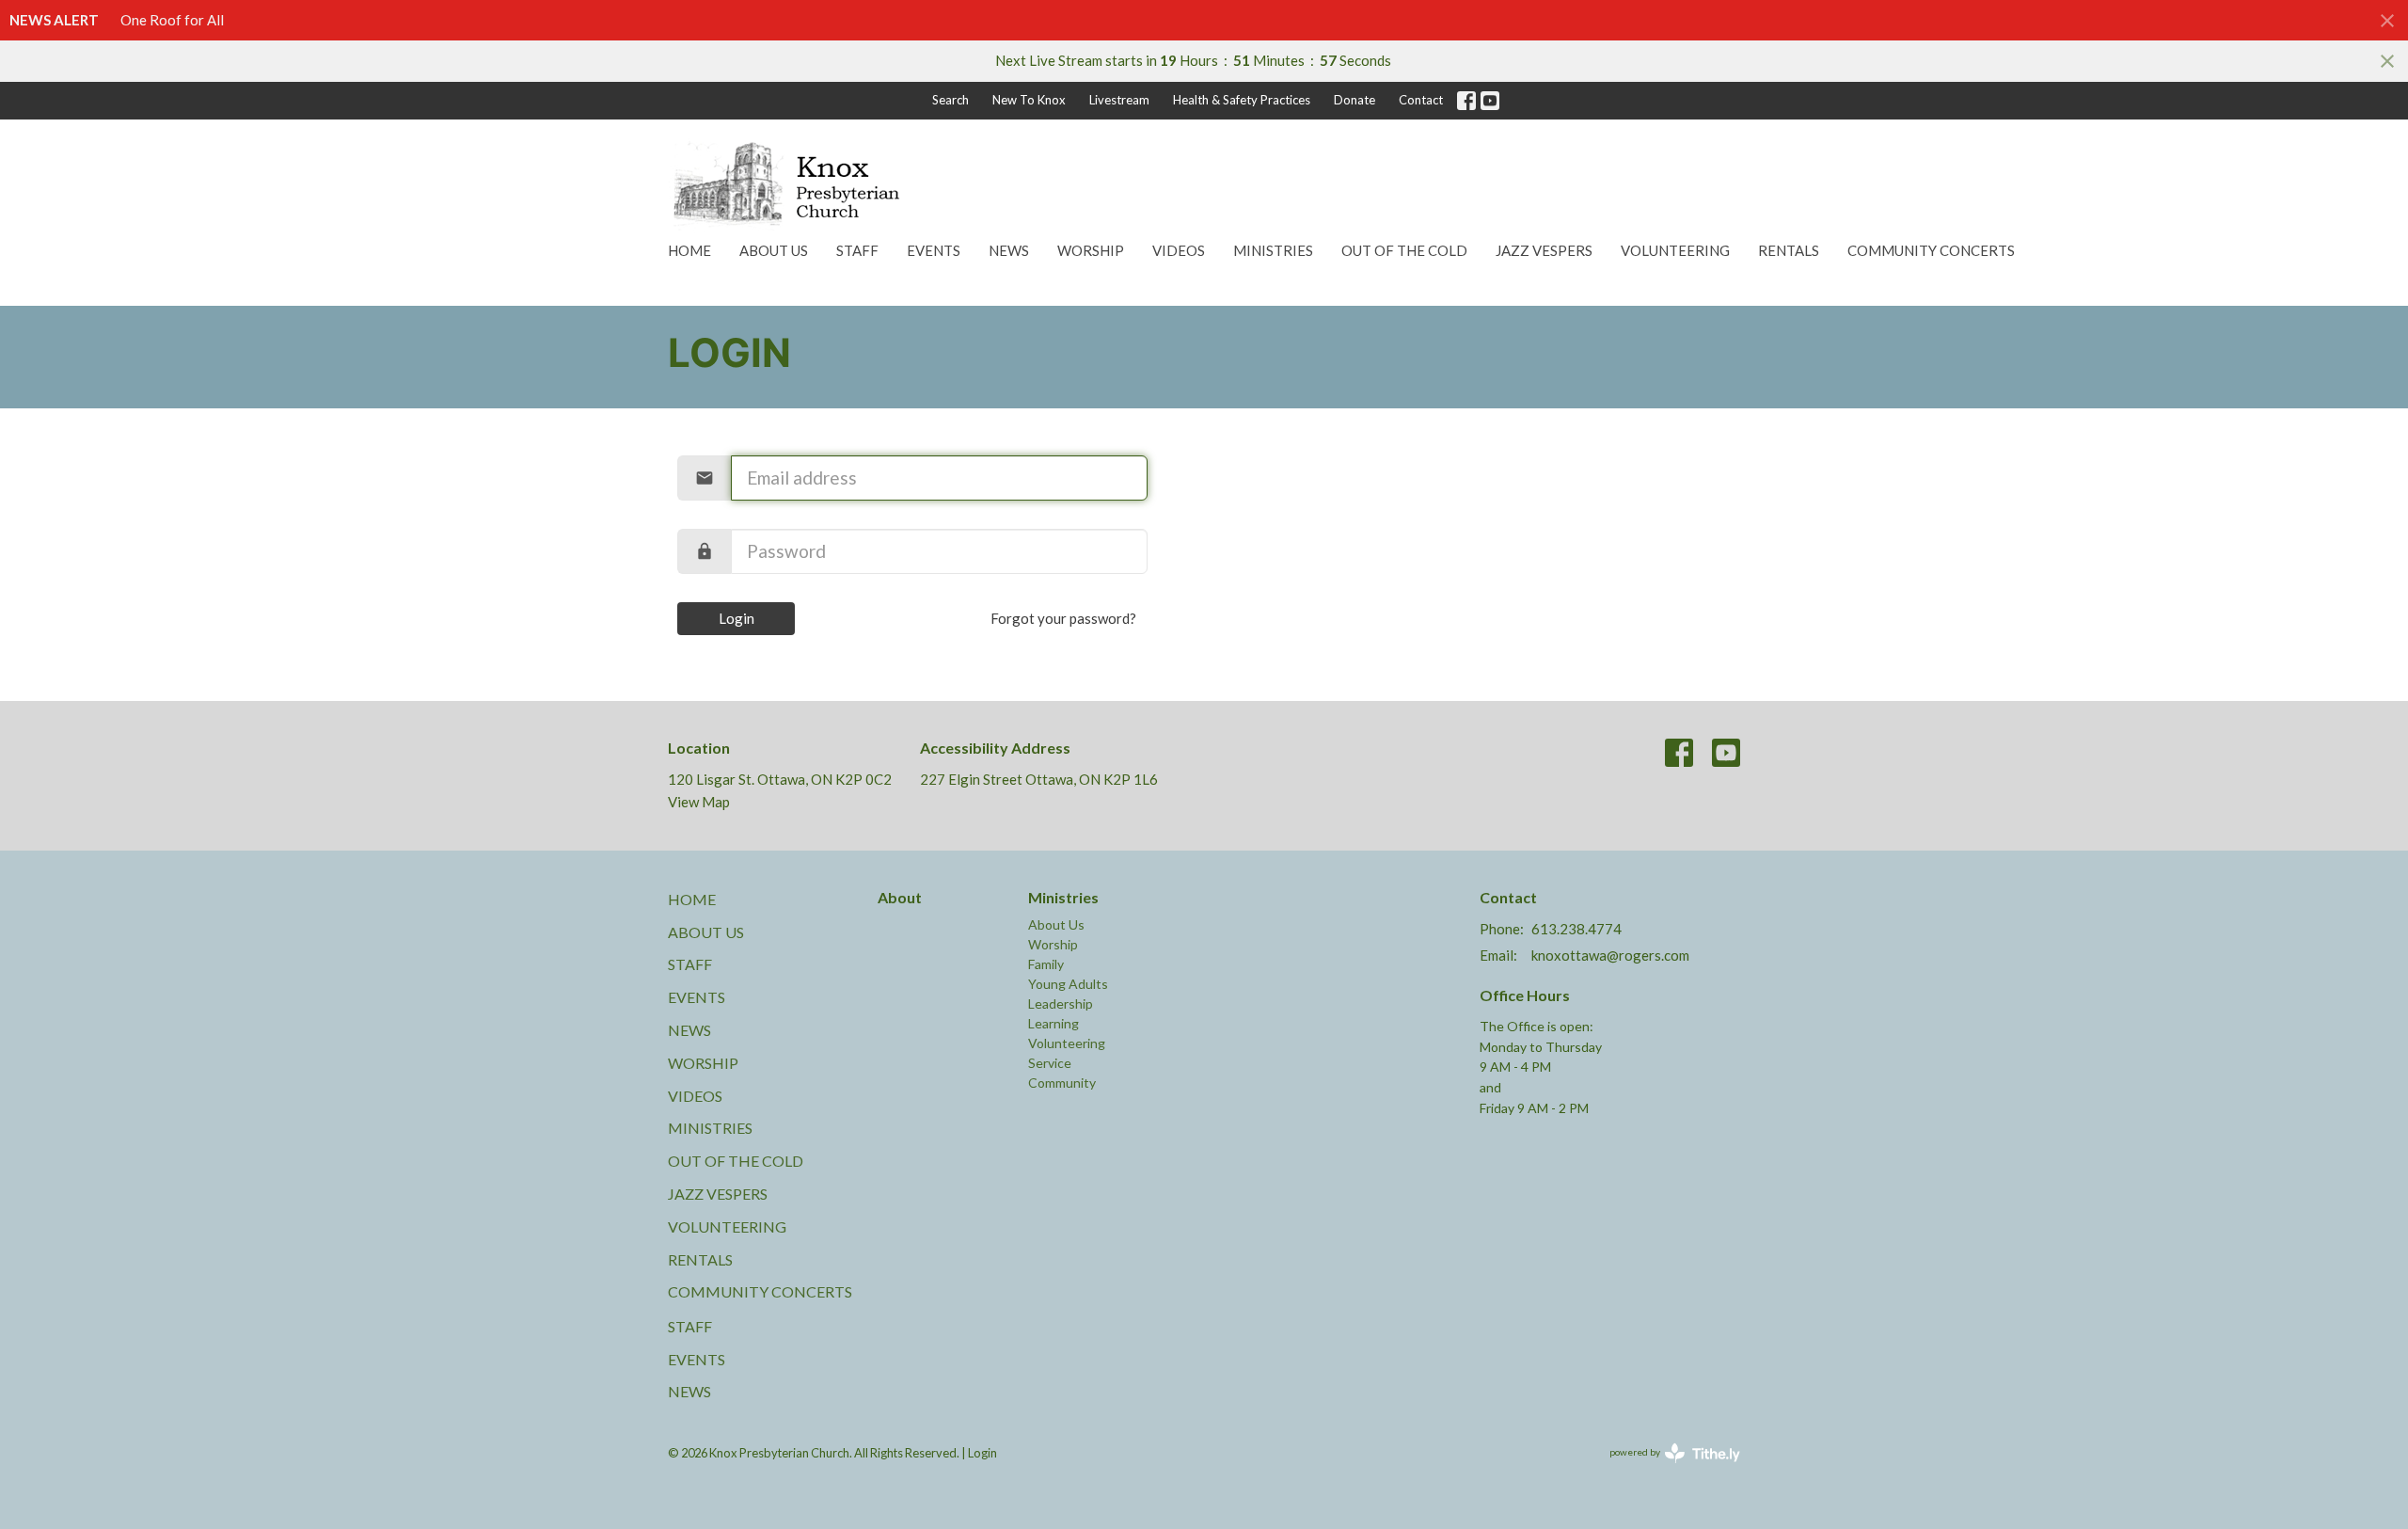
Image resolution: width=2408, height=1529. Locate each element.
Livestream (1119, 100)
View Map (699, 802)
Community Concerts (1931, 250)
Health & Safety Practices (1242, 100)
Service (1050, 1063)
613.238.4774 (1576, 929)
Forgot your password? (1063, 618)
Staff (857, 250)
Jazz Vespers (1544, 250)
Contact (1421, 100)
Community (1062, 1083)
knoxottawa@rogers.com (1610, 955)
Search (951, 100)
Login (737, 618)
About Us (774, 250)
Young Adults (1068, 984)
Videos (1179, 250)
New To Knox (1029, 100)
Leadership (1061, 1003)
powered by (1665, 1468)
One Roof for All (172, 20)
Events (934, 250)
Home (689, 250)
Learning (1053, 1023)
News (1009, 250)
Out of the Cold (1404, 250)
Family (1046, 964)
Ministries (1273, 250)
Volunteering (1675, 250)
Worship (1091, 250)
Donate (1354, 100)
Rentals (1789, 250)
